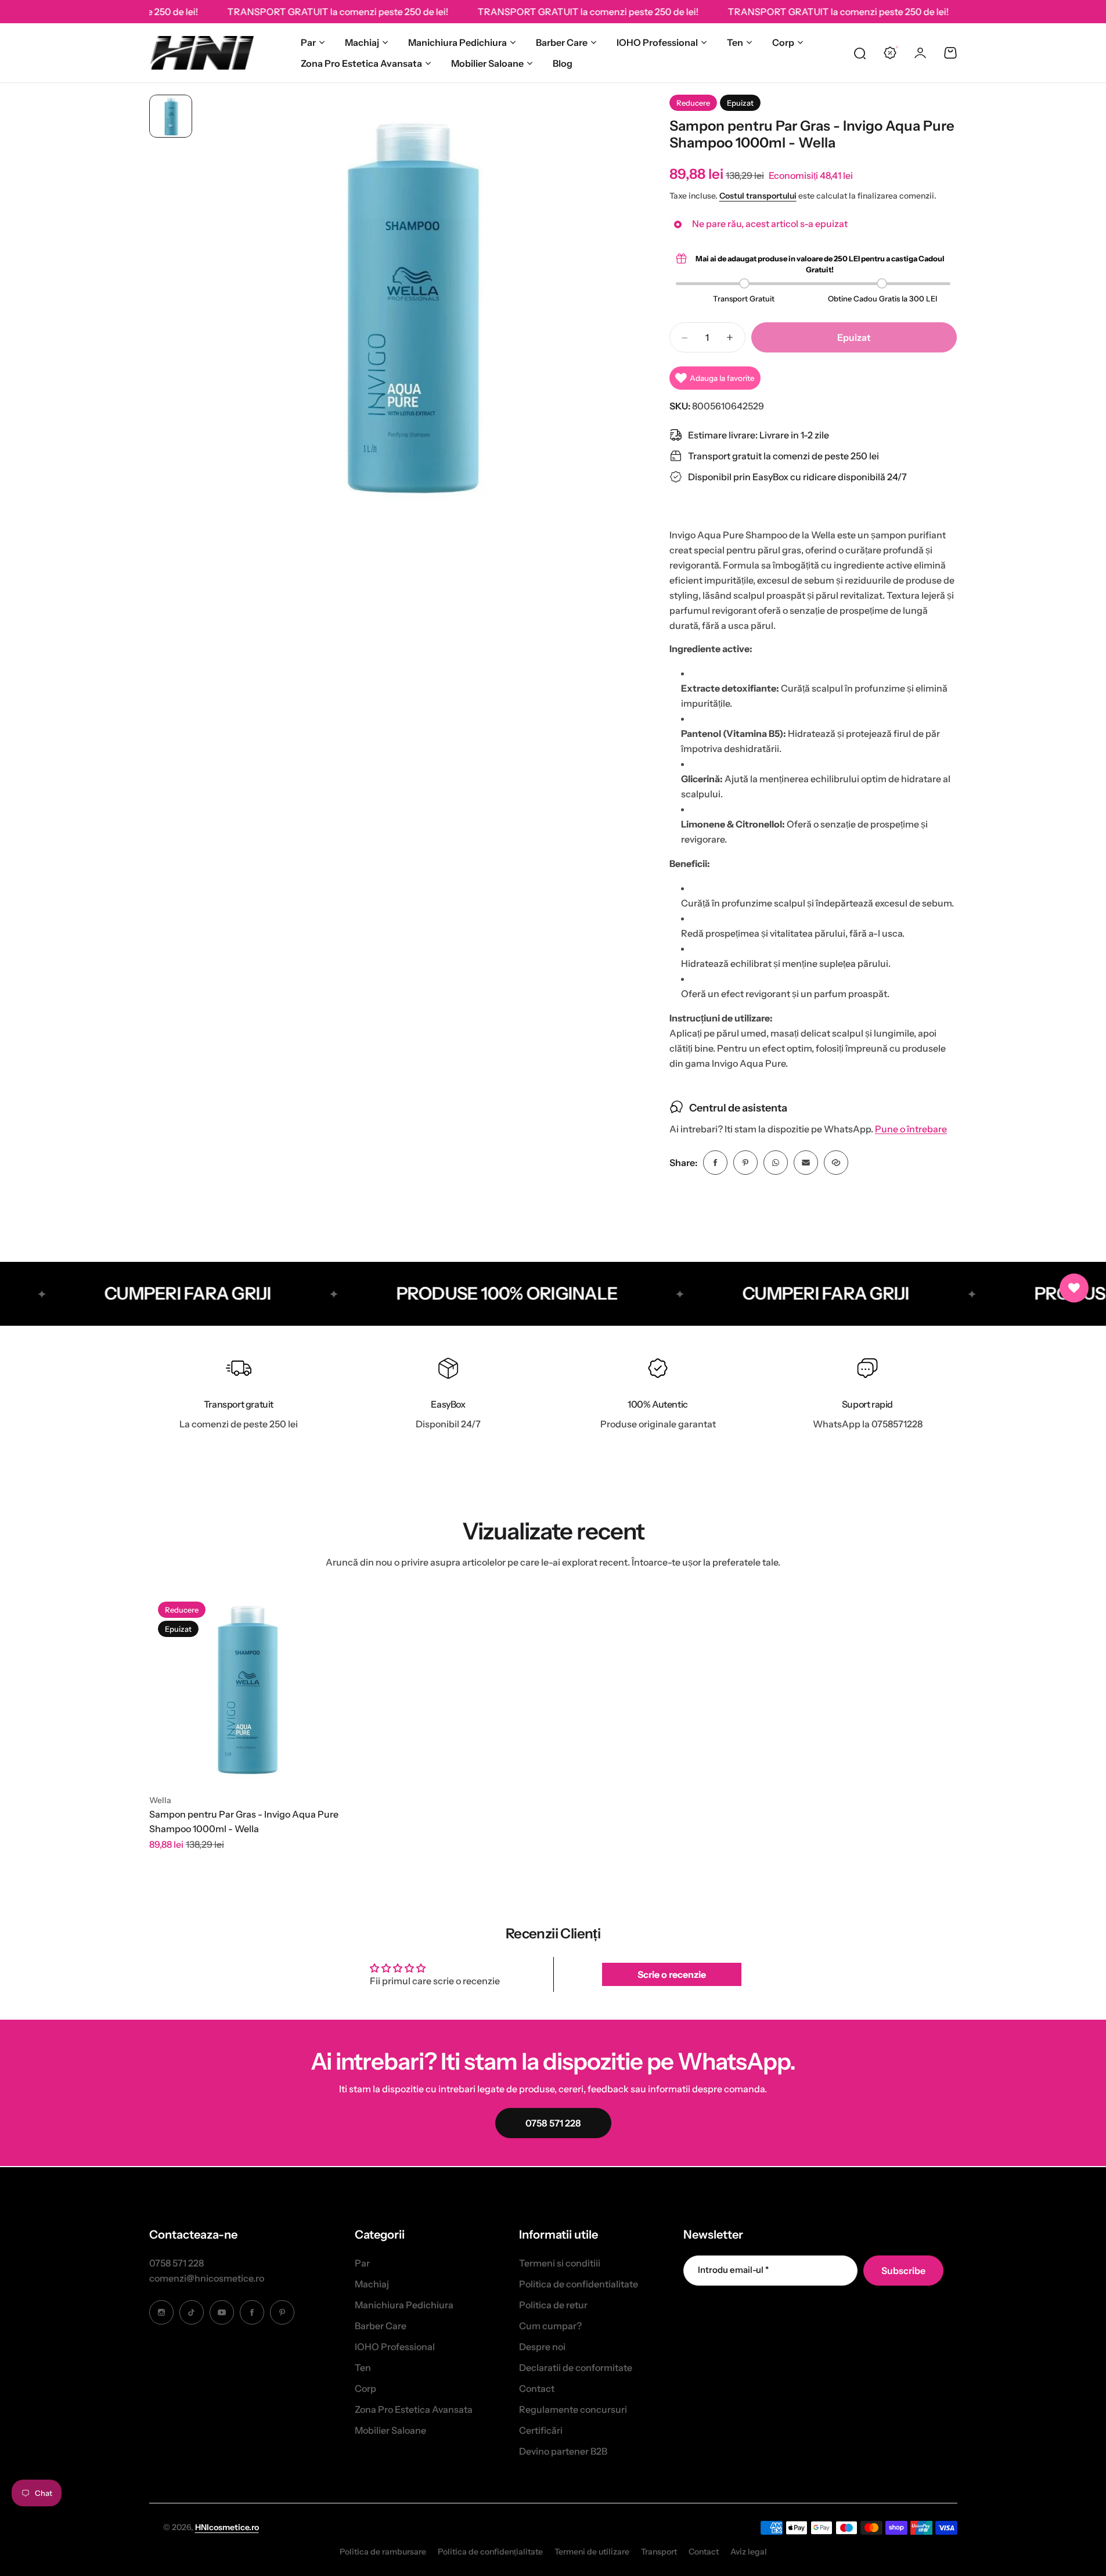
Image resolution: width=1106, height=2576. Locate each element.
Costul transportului (758, 196)
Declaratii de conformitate (576, 2368)
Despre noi (542, 2347)
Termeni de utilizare (592, 2552)
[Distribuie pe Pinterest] (745, 1163)
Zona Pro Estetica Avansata (361, 63)
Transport (659, 2552)
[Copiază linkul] (836, 1163)
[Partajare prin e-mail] (806, 1163)
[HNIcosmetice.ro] (201, 53)
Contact (537, 2388)
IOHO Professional (657, 42)
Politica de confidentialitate (579, 2284)
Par (308, 42)
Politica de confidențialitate (490, 2552)
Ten (735, 42)
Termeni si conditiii (560, 2263)
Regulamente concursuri (573, 2409)
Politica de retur (553, 2305)
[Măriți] (407, 305)
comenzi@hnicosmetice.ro (207, 2278)
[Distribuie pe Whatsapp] (776, 1163)
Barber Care (562, 42)
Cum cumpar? (550, 2326)
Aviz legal (749, 2552)
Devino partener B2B (563, 2451)
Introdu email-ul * (733, 2270)
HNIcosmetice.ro (227, 2527)
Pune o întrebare (911, 1129)
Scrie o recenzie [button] (672, 1974)
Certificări (541, 2430)
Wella (160, 1800)
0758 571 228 (176, 2263)
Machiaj (362, 42)
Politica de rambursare (383, 2552)
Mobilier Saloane (487, 63)
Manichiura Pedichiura (457, 42)
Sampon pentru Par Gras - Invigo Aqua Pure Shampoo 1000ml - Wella (244, 1822)
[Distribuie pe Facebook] (715, 1163)
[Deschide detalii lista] (1074, 1288)
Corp (783, 42)
